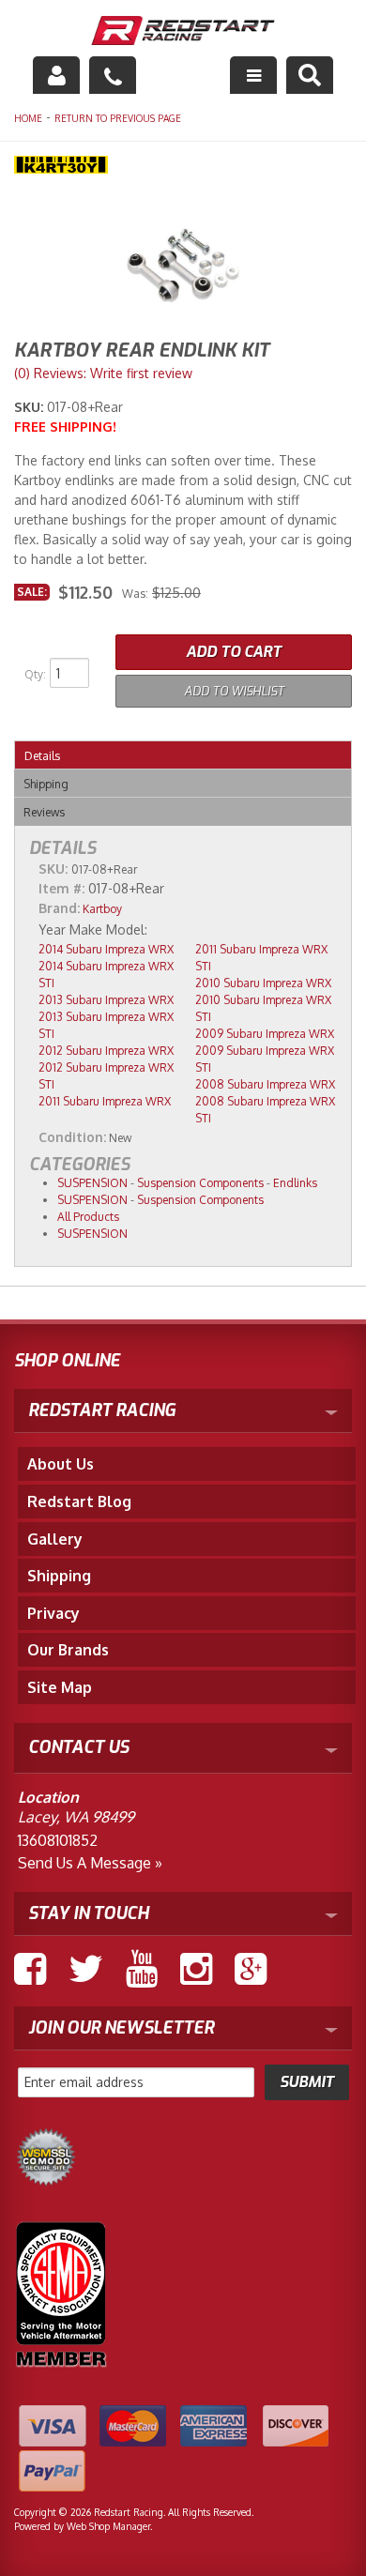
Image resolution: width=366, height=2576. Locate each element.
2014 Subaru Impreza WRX (106, 949)
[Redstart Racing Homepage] (183, 33)
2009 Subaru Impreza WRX (265, 1034)
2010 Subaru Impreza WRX (263, 983)
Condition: (72, 1137)
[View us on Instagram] (196, 1969)
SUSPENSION (92, 1183)
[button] (310, 75)
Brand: (59, 908)
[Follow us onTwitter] (86, 1969)
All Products (88, 1217)
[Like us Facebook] (30, 1969)
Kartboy (102, 909)
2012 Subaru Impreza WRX (106, 1051)
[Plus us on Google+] (251, 1969)
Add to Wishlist (234, 691)
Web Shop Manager (108, 2526)
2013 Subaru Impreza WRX (106, 1000)
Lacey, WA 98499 (76, 1817)
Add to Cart (234, 652)
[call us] (113, 75)
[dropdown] (253, 75)
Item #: (63, 888)
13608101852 (58, 1840)
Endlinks (295, 1183)
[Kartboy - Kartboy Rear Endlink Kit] (183, 167)
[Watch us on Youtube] (142, 1969)
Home (28, 118)
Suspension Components (200, 1183)
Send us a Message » (90, 1863)
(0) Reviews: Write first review (103, 373)
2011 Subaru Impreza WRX (105, 1101)
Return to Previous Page (118, 118)
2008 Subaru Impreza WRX (265, 1084)
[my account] (56, 75)
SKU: (30, 407)
